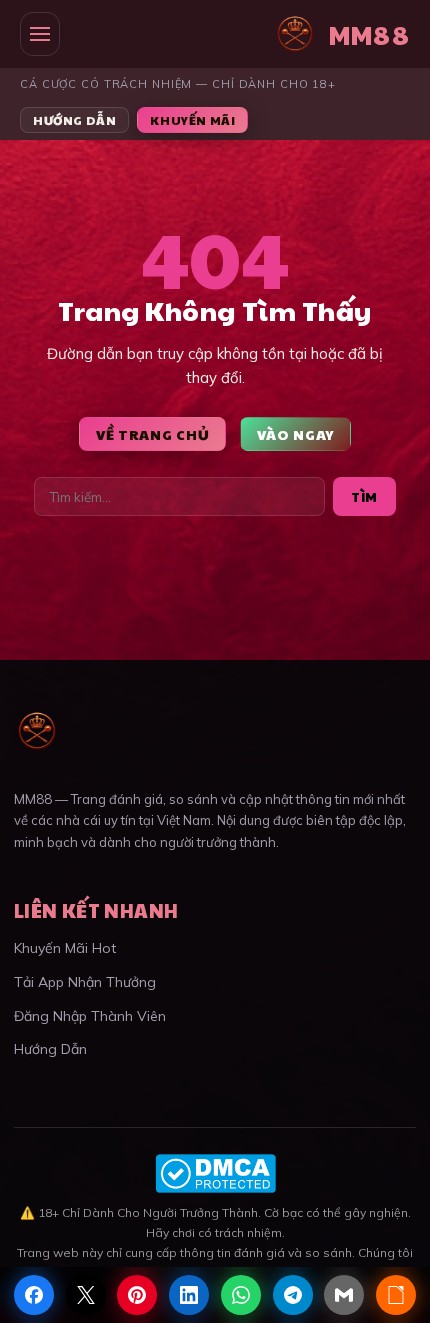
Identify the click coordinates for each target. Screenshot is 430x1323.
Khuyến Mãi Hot (65, 948)
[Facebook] (34, 1295)
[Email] (344, 1295)
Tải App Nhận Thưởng (85, 982)
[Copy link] (396, 1295)
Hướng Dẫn (74, 120)
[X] (86, 1295)
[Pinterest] (137, 1295)
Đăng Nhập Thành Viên (90, 1016)
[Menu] (40, 34)
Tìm (364, 496)
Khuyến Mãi (192, 120)
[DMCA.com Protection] (215, 1173)
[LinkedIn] (189, 1295)
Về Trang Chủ (152, 434)
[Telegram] (293, 1295)
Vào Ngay (295, 434)
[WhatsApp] (241, 1295)
